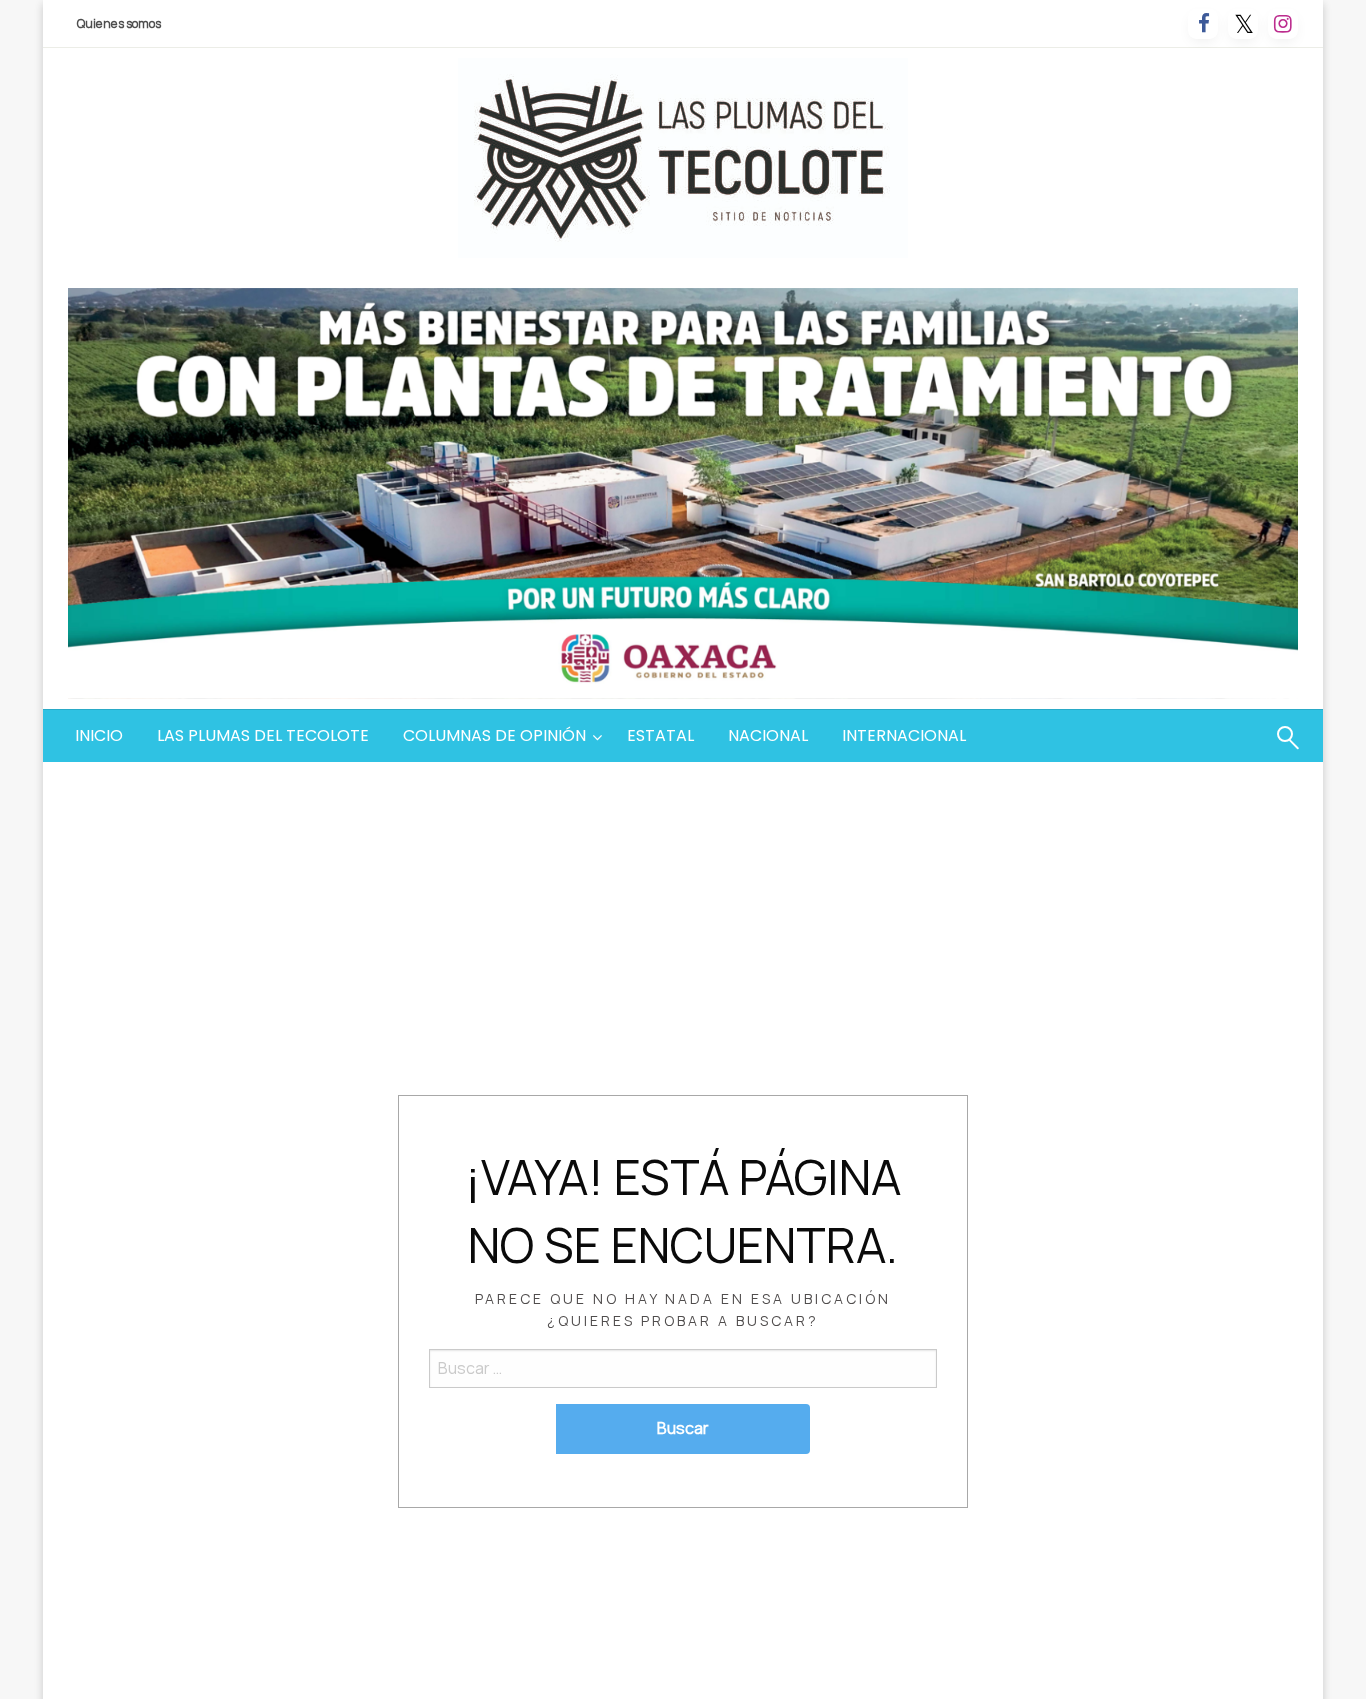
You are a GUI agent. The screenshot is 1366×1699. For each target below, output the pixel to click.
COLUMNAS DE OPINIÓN (494, 735)
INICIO (99, 735)
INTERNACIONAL (904, 735)
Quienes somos (119, 23)
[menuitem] (99, 736)
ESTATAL (660, 735)
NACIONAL (768, 735)
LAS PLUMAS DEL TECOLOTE (263, 735)
